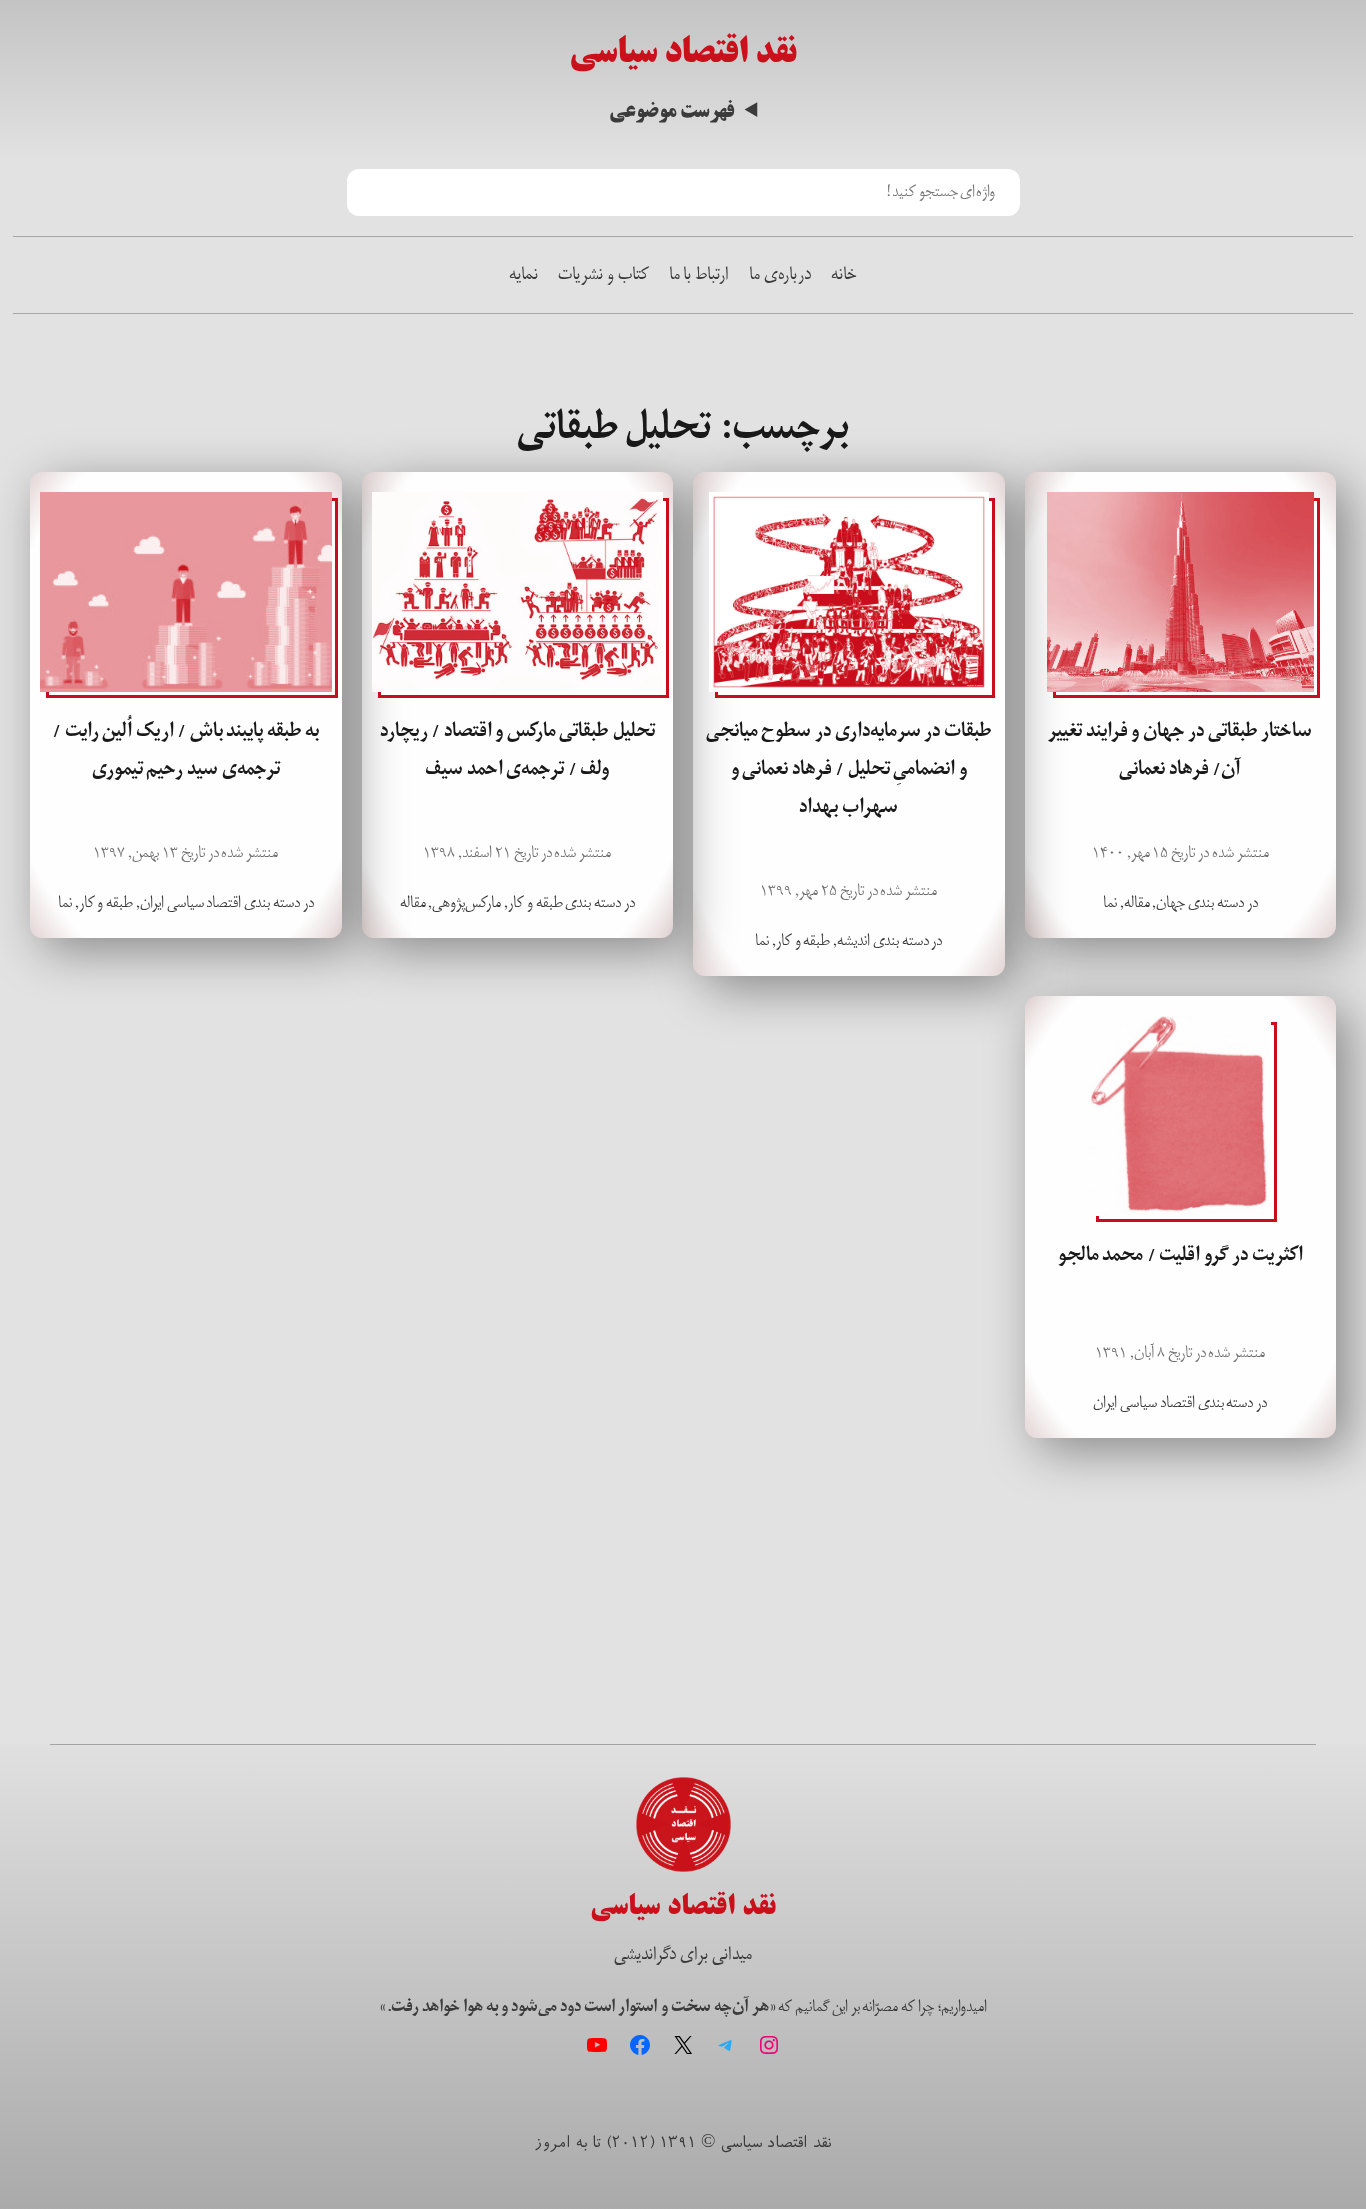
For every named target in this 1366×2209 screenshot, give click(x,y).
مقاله (1137, 902)
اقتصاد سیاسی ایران (191, 902)
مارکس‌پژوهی (466, 902)
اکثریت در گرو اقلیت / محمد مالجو (1180, 1255)
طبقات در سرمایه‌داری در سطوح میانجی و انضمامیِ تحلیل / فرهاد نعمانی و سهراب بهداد (849, 769)
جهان (1170, 902)
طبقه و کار (803, 940)
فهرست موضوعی (671, 112)
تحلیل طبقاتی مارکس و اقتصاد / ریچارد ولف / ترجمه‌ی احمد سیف (517, 750)
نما (1110, 902)
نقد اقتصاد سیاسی (683, 51)
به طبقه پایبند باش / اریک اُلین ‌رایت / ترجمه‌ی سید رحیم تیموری (185, 750)
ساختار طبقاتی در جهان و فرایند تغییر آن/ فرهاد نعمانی (1180, 750)
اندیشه (853, 940)
